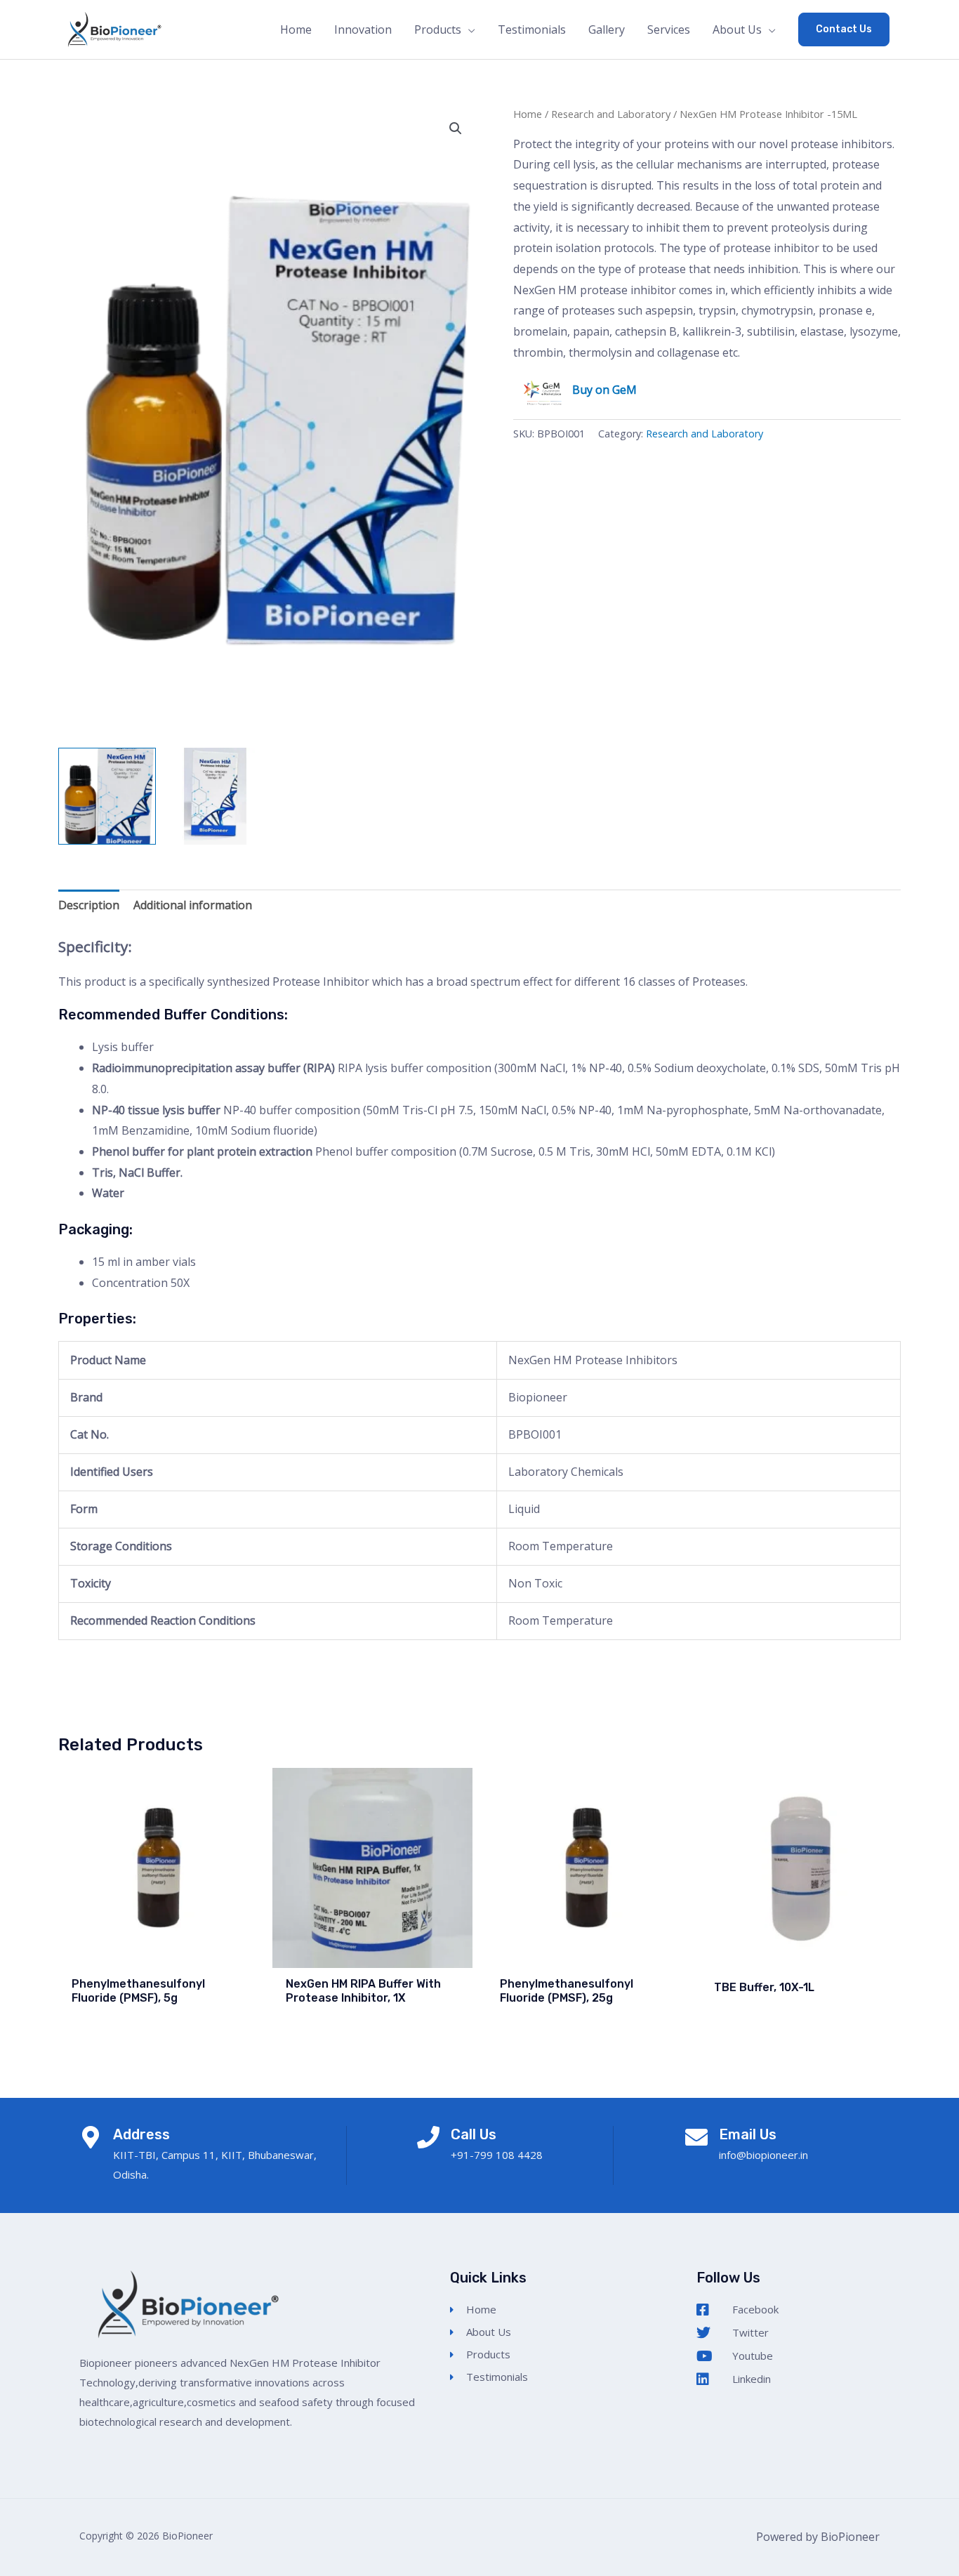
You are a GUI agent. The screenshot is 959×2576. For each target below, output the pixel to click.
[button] (844, 29)
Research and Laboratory (611, 114)
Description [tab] (89, 905)
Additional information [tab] (193, 905)
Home (528, 114)
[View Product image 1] (107, 797)
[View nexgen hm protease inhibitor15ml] (215, 797)
